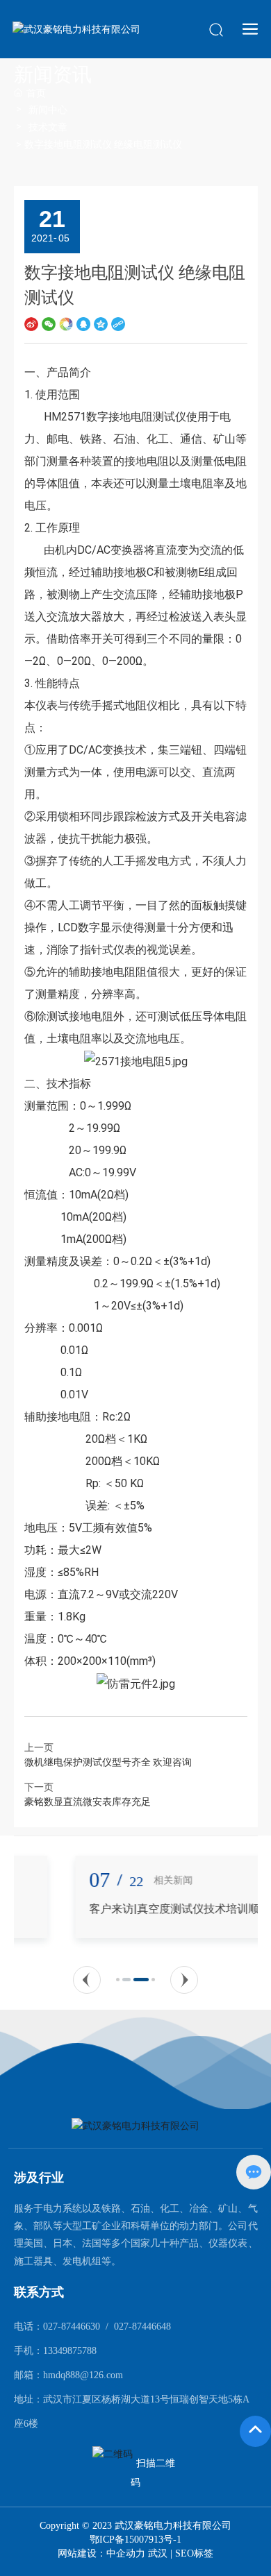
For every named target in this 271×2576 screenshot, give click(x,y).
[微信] (49, 324)
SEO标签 (194, 2553)
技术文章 (48, 127)
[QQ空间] (101, 324)
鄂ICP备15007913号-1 (135, 2540)
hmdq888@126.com (83, 2375)
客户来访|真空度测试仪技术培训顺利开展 (133, 1909)
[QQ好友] (83, 324)
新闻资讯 (53, 75)
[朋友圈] (66, 324)
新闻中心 (48, 110)
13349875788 (70, 2351)
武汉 (158, 2553)
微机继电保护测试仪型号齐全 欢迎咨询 (108, 1762)
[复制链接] (118, 324)
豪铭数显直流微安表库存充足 (88, 1802)
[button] (87, 1980)
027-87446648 (142, 2327)
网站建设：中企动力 (103, 2553)
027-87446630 (72, 2327)
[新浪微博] (31, 324)
